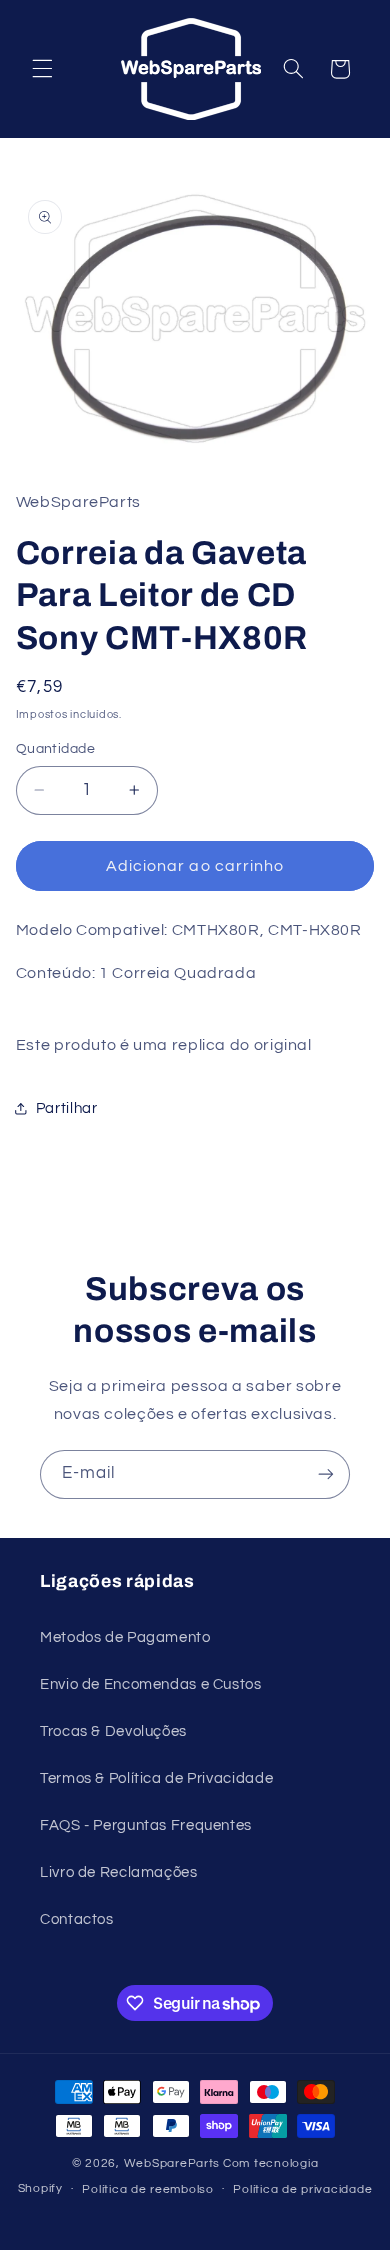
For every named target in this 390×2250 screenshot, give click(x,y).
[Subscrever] (326, 1474)
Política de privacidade (302, 2189)
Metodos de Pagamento (125, 1637)
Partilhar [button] (67, 1108)
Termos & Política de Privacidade (156, 1778)
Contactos (77, 1919)
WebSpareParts (172, 2163)
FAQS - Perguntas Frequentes (146, 1825)
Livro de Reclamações (119, 1872)
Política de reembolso (147, 2189)
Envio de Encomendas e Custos (151, 1684)
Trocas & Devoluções (113, 1731)
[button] (42, 69)
